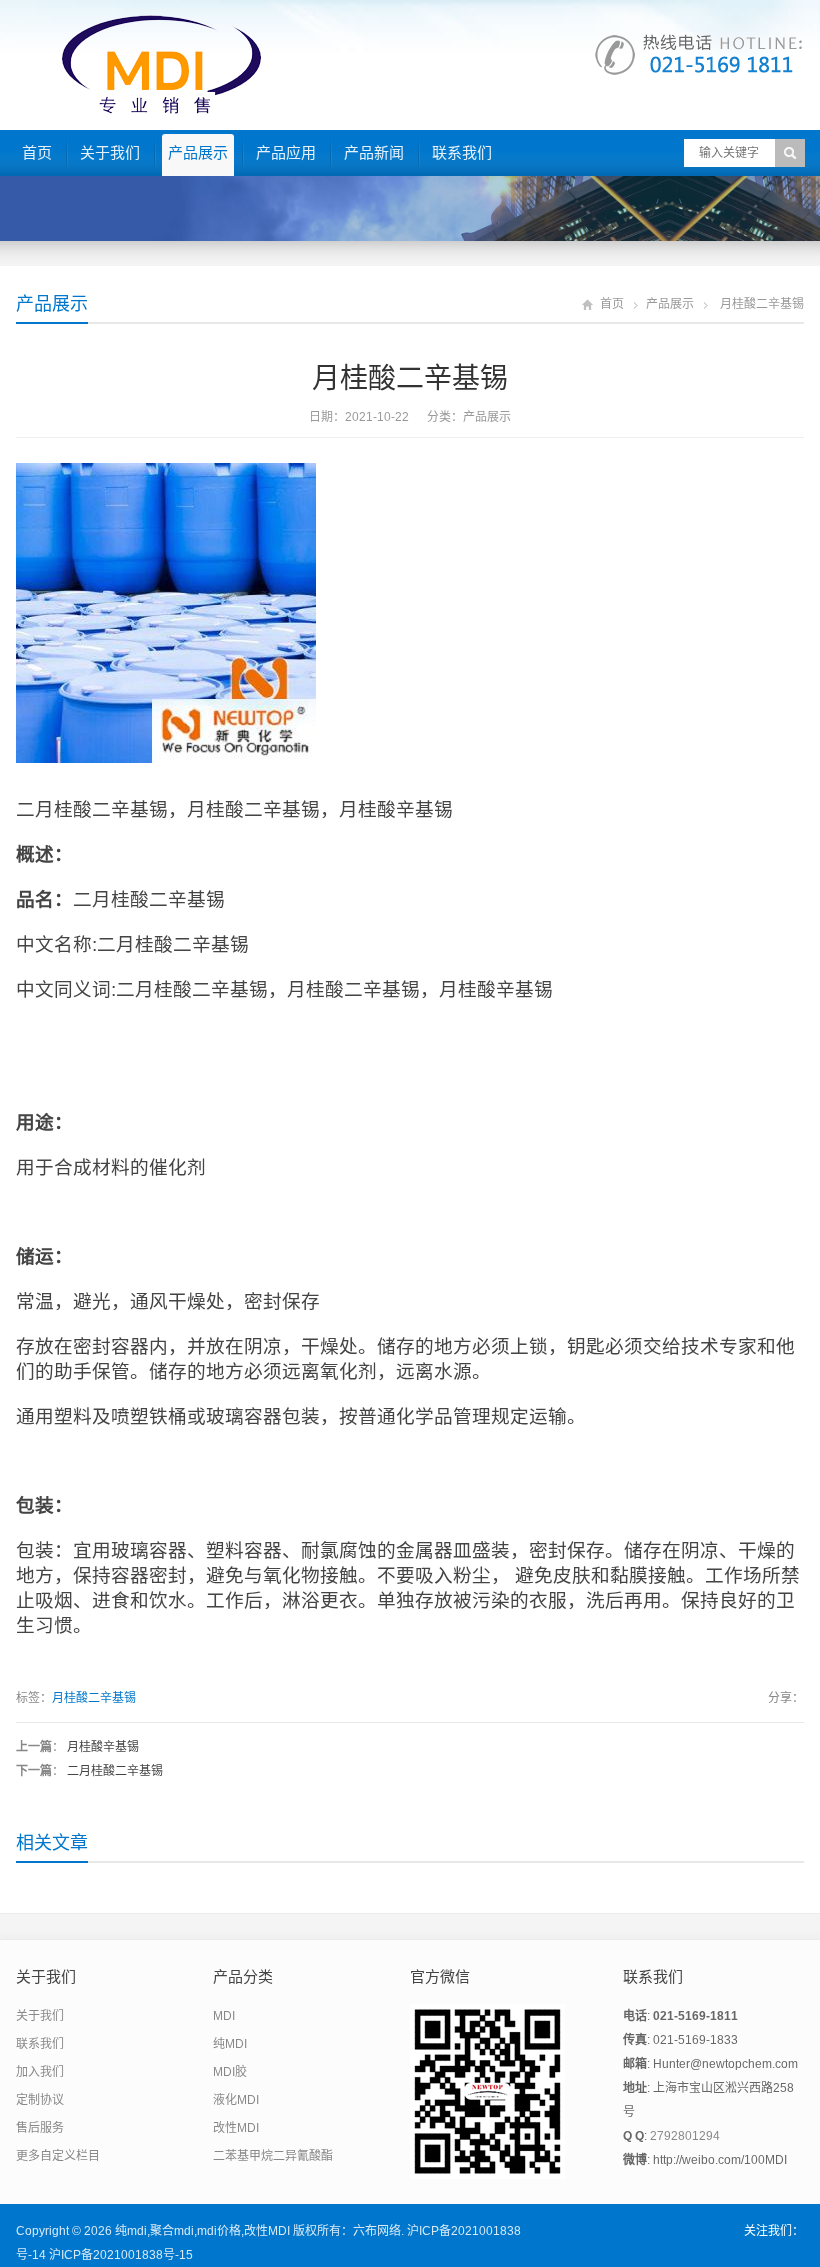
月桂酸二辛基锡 (94, 1698)
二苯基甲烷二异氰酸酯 (273, 2156)
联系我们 (462, 152)
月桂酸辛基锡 (103, 1747)
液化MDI (236, 2100)
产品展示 (198, 152)
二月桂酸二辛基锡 (115, 1771)
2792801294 (685, 2136)
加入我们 (40, 2072)
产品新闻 (374, 152)
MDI (224, 2016)
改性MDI (236, 2128)
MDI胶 (230, 2072)
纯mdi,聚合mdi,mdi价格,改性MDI (202, 2231)
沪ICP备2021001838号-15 (121, 2255)
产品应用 (286, 152)
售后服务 (40, 2128)
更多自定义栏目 (58, 2156)
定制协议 (40, 2100)
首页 (37, 152)
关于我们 (110, 152)
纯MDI (230, 2044)
